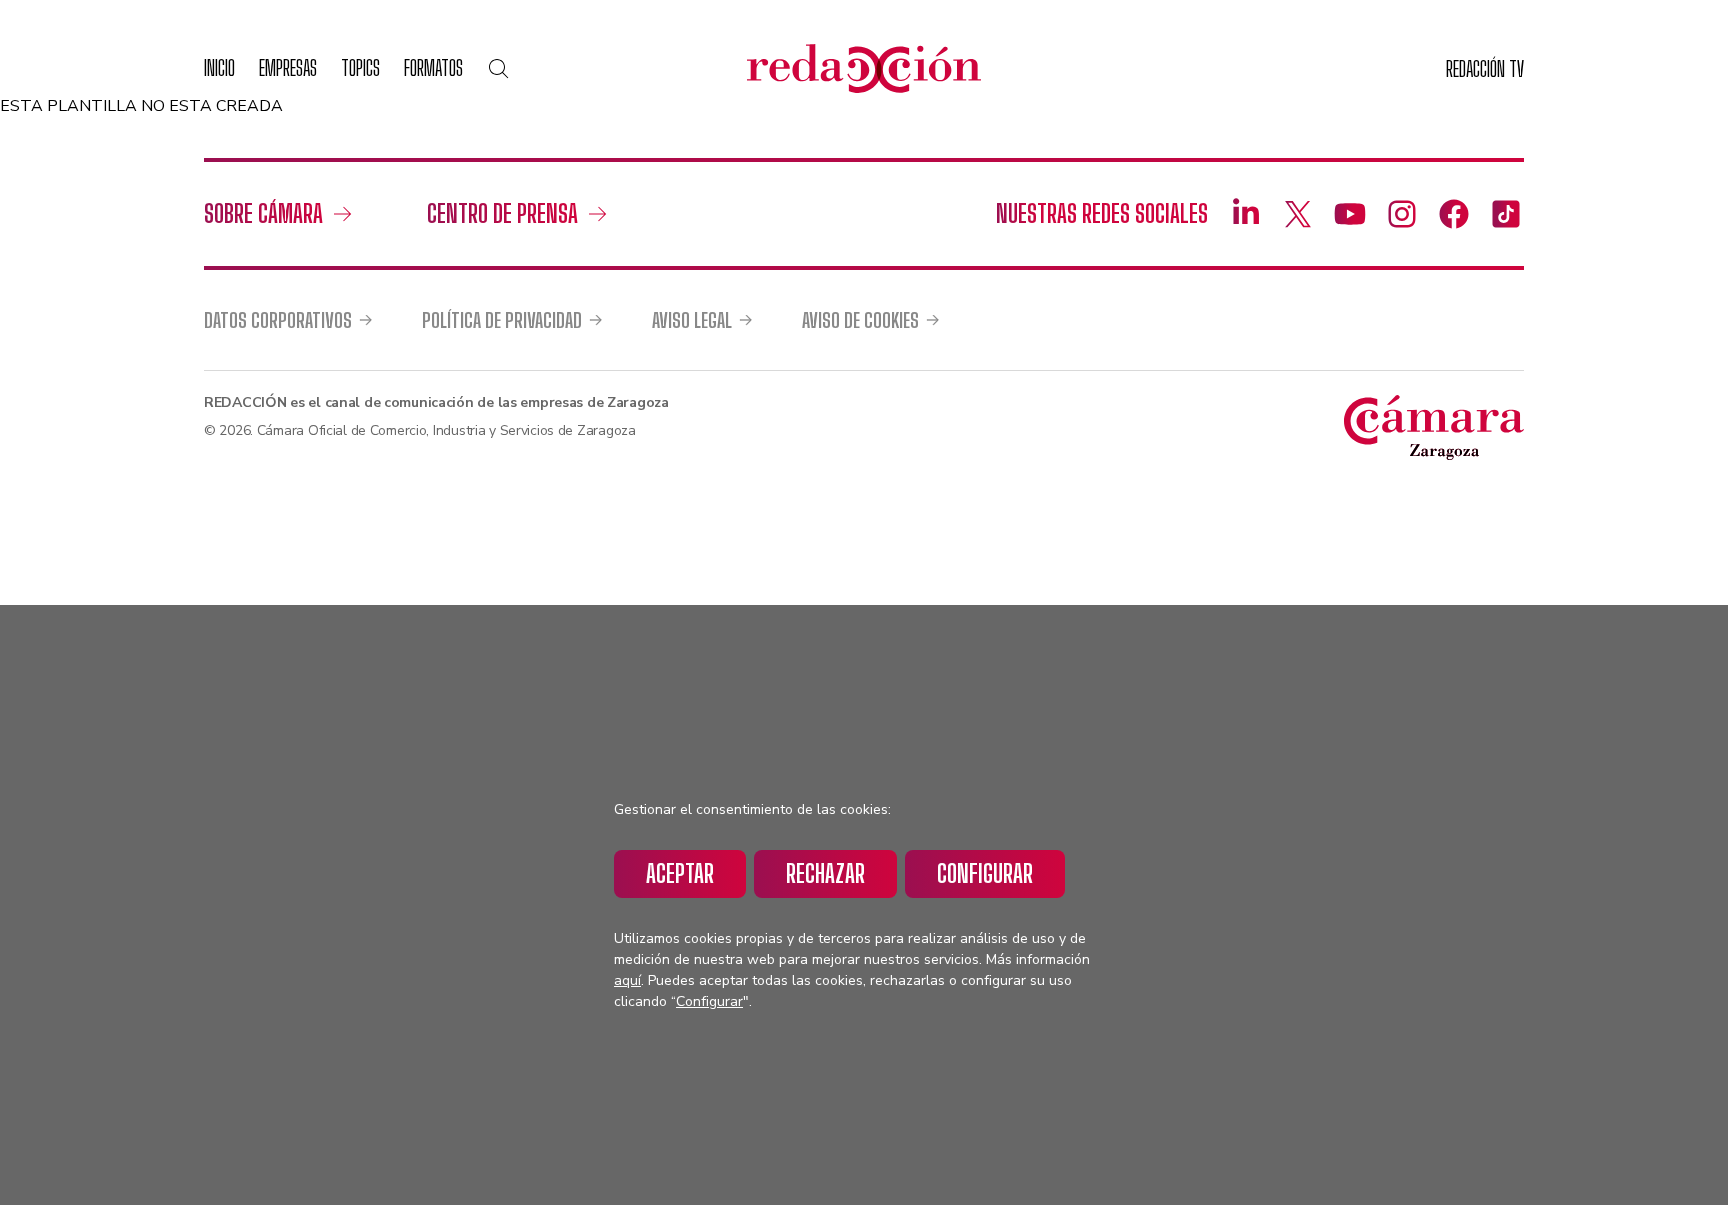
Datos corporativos (278, 320)
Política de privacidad (502, 320)
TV (1485, 68)
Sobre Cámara (263, 213)
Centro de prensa (502, 213)
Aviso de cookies (860, 320)
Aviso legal (692, 320)
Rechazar (825, 873)
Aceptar (680, 873)
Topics (360, 67)
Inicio (219, 67)
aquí (627, 980)
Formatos (433, 67)
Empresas (288, 67)
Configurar (985, 873)
